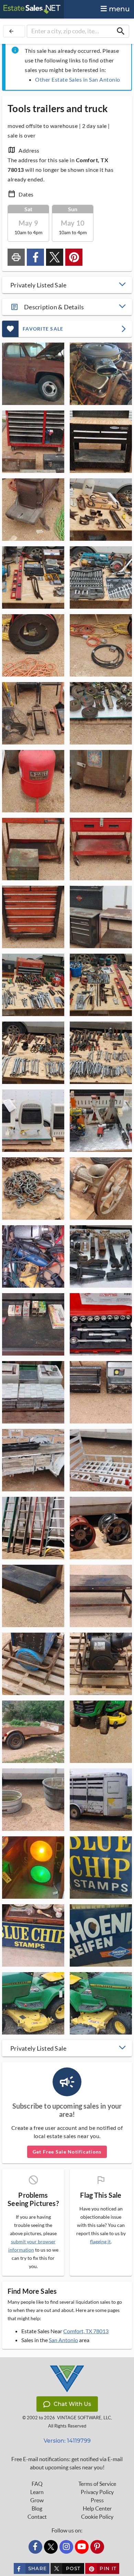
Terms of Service (97, 2484)
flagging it (100, 2242)
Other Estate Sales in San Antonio (78, 79)
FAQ (37, 2484)
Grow (37, 2500)
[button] (67, 285)
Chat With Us (72, 2404)
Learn (37, 2492)
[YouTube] (82, 2547)
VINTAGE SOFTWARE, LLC (84, 2418)
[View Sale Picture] (33, 374)
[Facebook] (35, 2547)
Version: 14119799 (67, 2441)
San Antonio (63, 2340)
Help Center (97, 2508)
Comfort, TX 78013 (86, 2331)
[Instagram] (66, 2547)
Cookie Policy (97, 2517)
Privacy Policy (97, 2492)
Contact (37, 2517)
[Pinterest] (97, 2547)
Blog (37, 2508)
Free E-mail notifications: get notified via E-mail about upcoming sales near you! (67, 2463)
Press (97, 2500)
